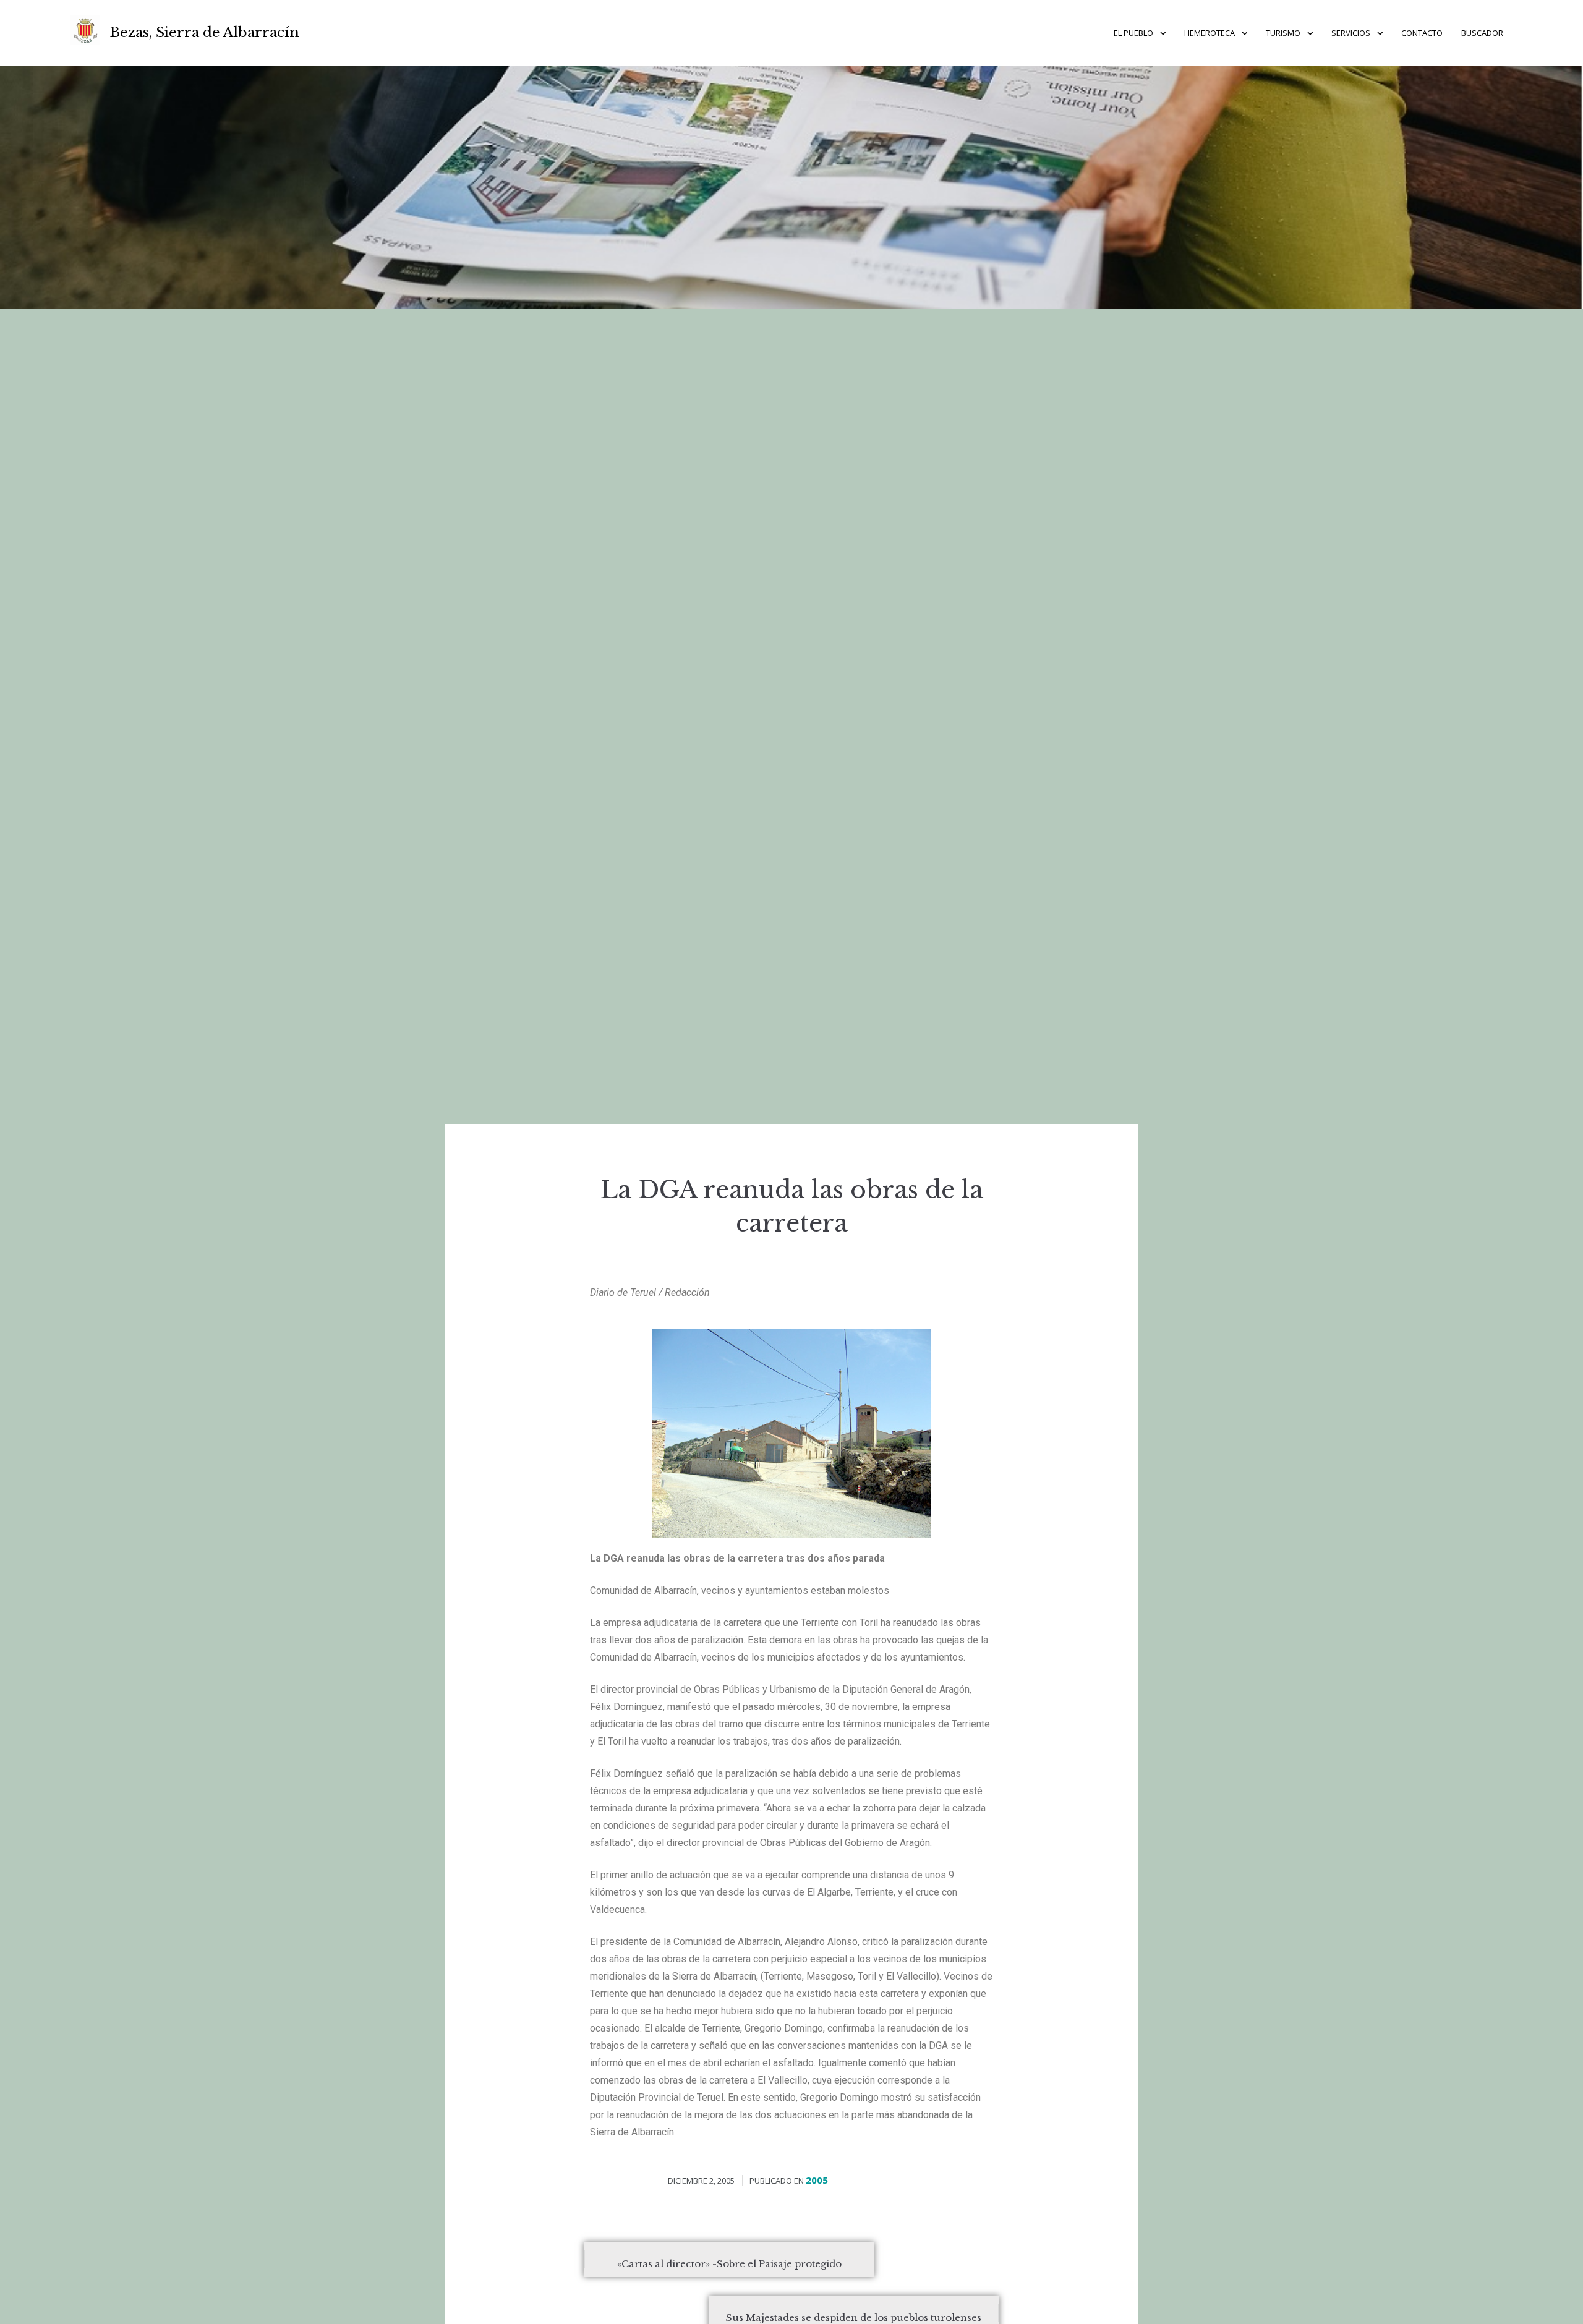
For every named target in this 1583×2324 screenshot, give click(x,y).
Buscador (1482, 33)
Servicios (1351, 33)
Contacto (1422, 33)
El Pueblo (1133, 33)
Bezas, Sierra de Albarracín (205, 32)
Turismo (1283, 33)
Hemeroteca (1210, 33)
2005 (817, 2180)
